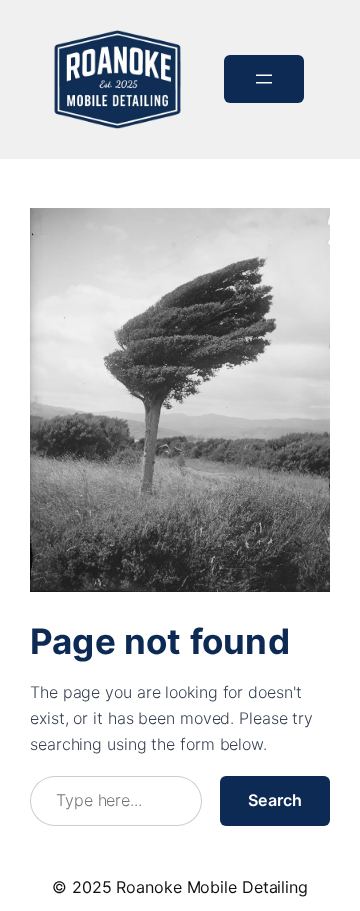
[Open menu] (264, 79)
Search (275, 800)
